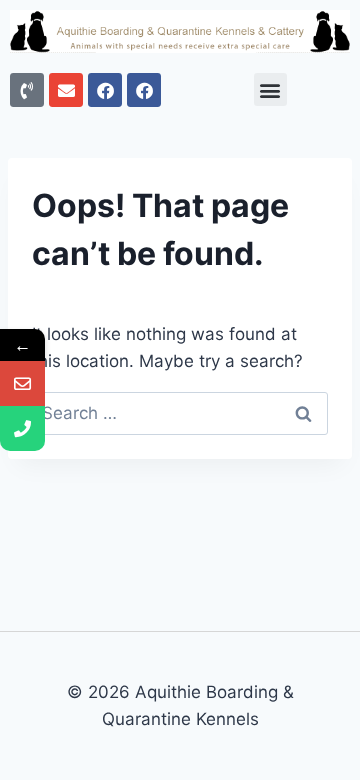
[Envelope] (66, 90)
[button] (270, 89)
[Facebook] (105, 90)
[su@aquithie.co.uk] (22, 383)
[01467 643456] (22, 428)
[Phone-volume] (27, 90)
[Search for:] (180, 413)
